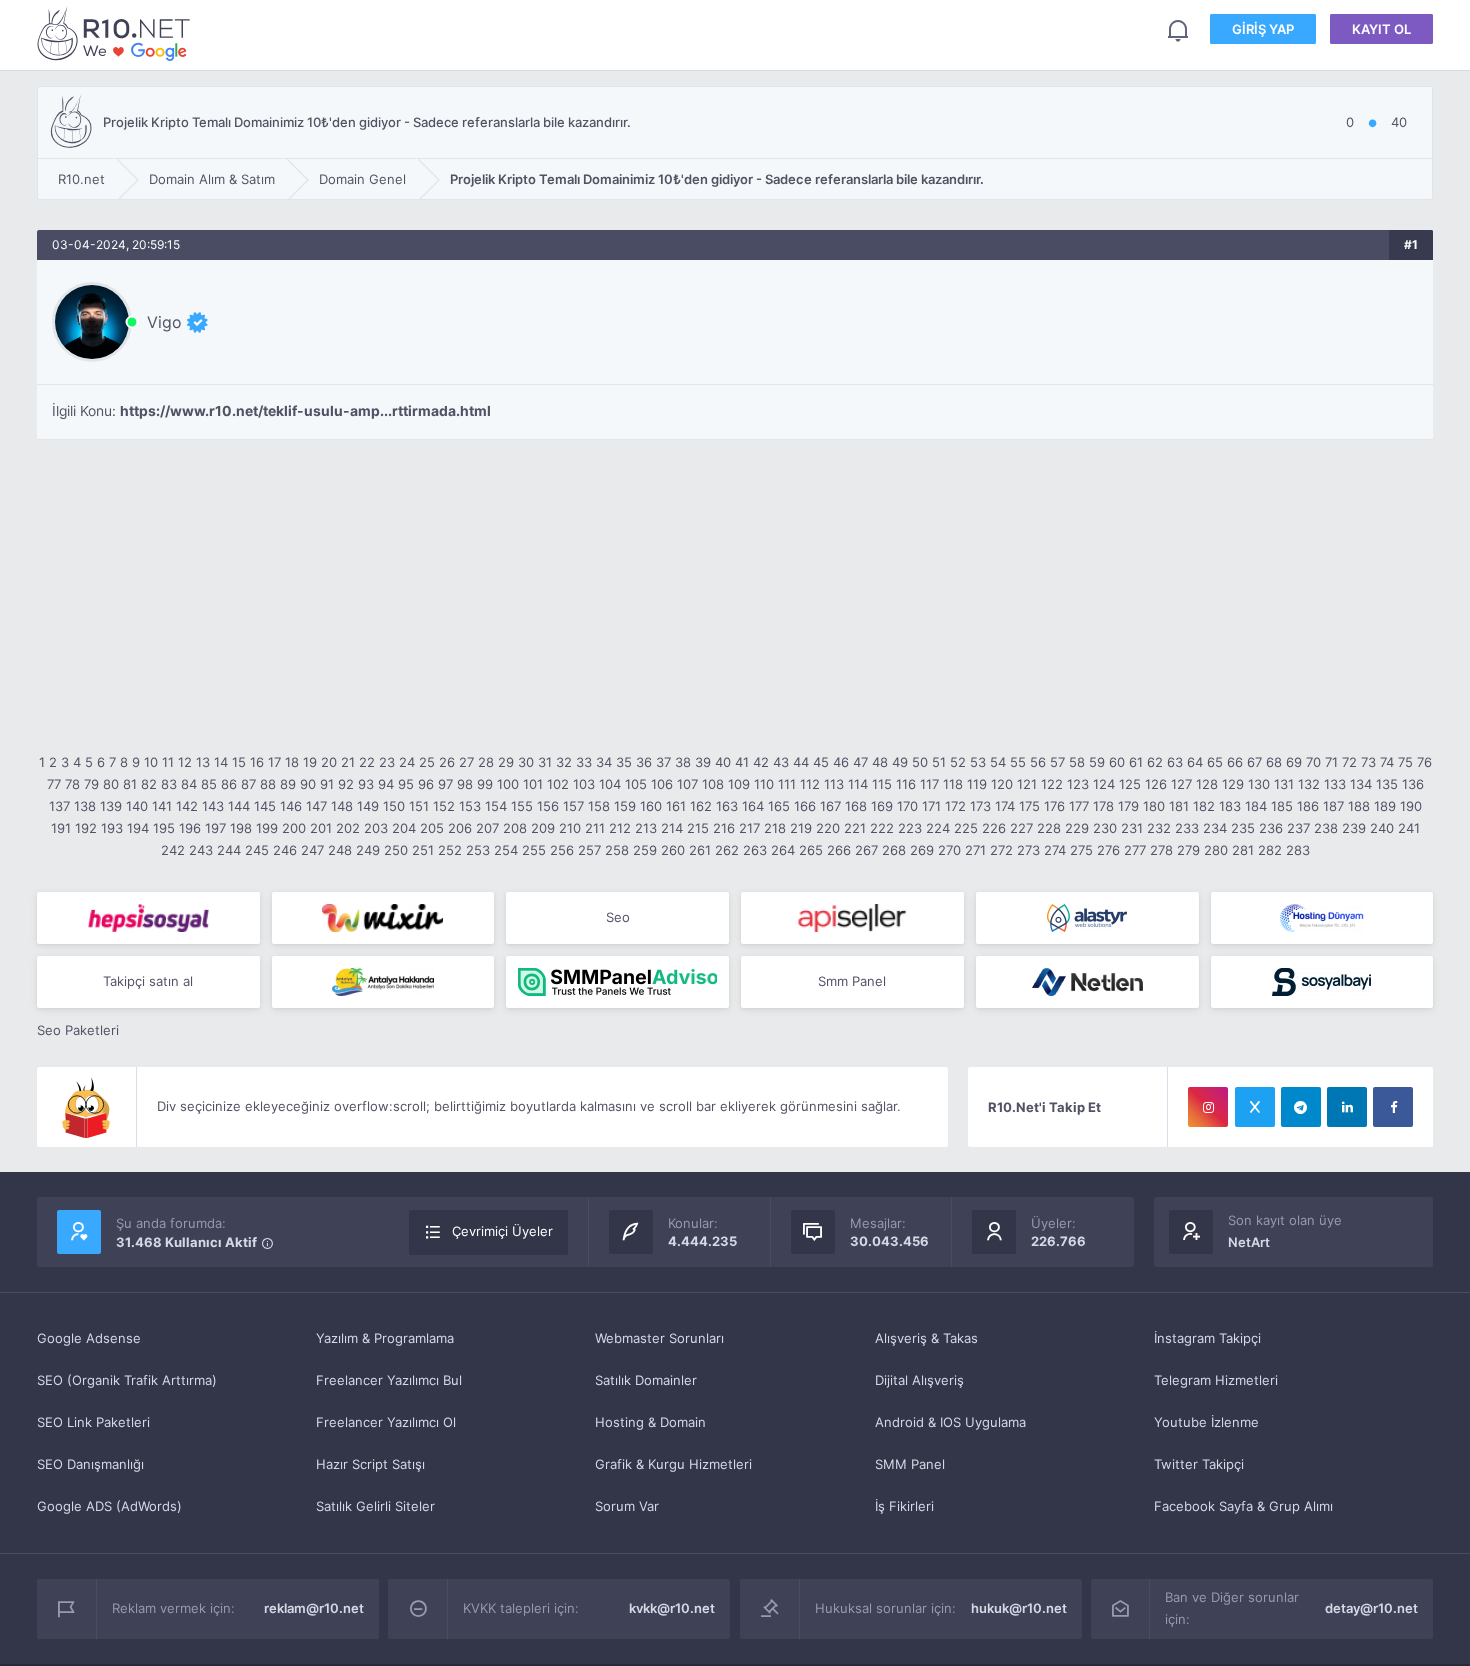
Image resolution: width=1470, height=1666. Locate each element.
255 (534, 850)
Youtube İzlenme (1206, 1422)
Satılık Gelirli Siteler (375, 1506)
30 (526, 762)
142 (187, 806)
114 (858, 784)
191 (61, 828)
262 (727, 850)
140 (137, 806)
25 (427, 762)
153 (470, 806)
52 (958, 762)
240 (1382, 828)
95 (406, 784)
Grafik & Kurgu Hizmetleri (673, 1464)
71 (1331, 762)
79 (91, 784)
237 (1298, 828)
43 (781, 762)
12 (185, 762)
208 (515, 828)
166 (805, 806)
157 (573, 806)
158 (599, 806)
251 (423, 850)
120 (1002, 784)
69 (1294, 762)
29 (506, 762)
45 (821, 762)
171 (931, 806)
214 (672, 828)
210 (570, 828)
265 (811, 850)
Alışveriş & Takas (926, 1338)
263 (755, 850)
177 (1079, 806)
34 (604, 762)
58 (1077, 762)
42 (761, 762)
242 (173, 850)
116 (906, 784)
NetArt (1249, 1242)
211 (595, 828)
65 (1215, 762)
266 (839, 850)
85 (209, 784)
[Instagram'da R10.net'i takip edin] (1208, 1107)
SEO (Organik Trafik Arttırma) (127, 1380)
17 (274, 762)
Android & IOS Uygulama (950, 1422)
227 (1021, 828)
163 (727, 806)
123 (1078, 784)
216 (724, 828)
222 (882, 828)
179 (1128, 806)
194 (138, 828)
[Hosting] (1087, 918)
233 (1187, 828)
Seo (618, 917)
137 (59, 806)
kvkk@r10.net (672, 1608)
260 (673, 850)
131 (1284, 784)
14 (221, 762)
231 (1132, 828)
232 (1159, 828)
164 (753, 806)
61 (1136, 762)
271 (975, 850)
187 (1333, 806)
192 (86, 828)
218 (775, 828)
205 (432, 828)
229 (1077, 828)
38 (683, 762)
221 (855, 828)
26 (447, 762)
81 (130, 784)
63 (1175, 762)
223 (910, 828)
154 (496, 806)
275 (1081, 850)
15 (239, 762)
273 (1028, 850)
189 (1385, 806)
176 (1054, 806)
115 (882, 784)
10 (151, 762)
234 (1215, 828)
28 (486, 762)
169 (882, 806)
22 (367, 762)
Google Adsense (89, 1338)
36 (644, 762)
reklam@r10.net (314, 1608)
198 (241, 828)
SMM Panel (910, 1464)
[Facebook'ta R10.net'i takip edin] (1393, 1107)
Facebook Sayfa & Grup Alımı (1243, 1506)
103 (584, 784)
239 (1354, 828)
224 (938, 828)
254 (506, 850)
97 (445, 784)
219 (801, 828)
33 (584, 762)
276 (1108, 850)
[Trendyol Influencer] (383, 918)
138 (85, 806)
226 (994, 828)
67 (1254, 762)
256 (562, 850)
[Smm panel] (617, 982)
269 (922, 850)
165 (779, 806)
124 (1104, 784)
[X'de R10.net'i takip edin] (1255, 1107)
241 (1409, 828)
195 (164, 828)
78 (72, 784)
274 (1055, 850)
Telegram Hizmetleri (1216, 1380)
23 (387, 762)
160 (651, 806)
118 (953, 784)
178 (1103, 806)
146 (291, 806)
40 (723, 762)
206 (460, 828)
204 (404, 828)
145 (265, 806)
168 (856, 806)
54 (998, 762)
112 (810, 784)
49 (900, 762)
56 (1038, 762)
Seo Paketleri (78, 1030)
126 (1156, 784)
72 (1349, 762)
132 (1309, 784)
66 (1235, 762)
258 (617, 850)
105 (636, 784)
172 (955, 806)
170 (907, 806)
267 (866, 850)
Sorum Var (627, 1506)
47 (860, 762)
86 (229, 784)
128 (1207, 784)
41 (742, 762)
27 (466, 762)
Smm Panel (852, 981)
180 (1154, 806)
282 (1270, 850)
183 (1230, 806)
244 (229, 850)
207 (487, 828)
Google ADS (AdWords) (109, 1506)
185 (1282, 806)
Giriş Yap (1263, 29)
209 (543, 828)
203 (376, 828)
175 (1029, 806)
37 (663, 762)
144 (239, 806)
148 (342, 806)
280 (1216, 850)
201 (321, 828)
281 (1243, 850)
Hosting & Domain (650, 1422)
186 (1308, 806)
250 (396, 850)
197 (215, 828)
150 (394, 806)
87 (248, 784)
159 (625, 806)
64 (1195, 762)
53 (978, 762)
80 (111, 784)
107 (687, 784)
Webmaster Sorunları (659, 1338)
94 (386, 784)
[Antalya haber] (383, 982)
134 (1361, 784)
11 (168, 762)
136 (1413, 784)
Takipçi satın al (148, 981)
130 (1259, 784)
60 (1117, 762)
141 (162, 806)
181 (1179, 806)
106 (662, 784)
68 (1274, 762)
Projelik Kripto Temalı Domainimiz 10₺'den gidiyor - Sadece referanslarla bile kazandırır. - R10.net (117, 33)
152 (444, 806)
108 (713, 784)
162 (701, 806)
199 (267, 828)
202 (348, 828)
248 (340, 850)
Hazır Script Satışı (370, 1464)
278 (1161, 850)
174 (1005, 806)
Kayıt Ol (1381, 29)
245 (257, 850)
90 (308, 784)
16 (257, 762)
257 (589, 850)
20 (329, 762)
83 (169, 784)
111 (787, 784)
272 (1001, 850)
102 (558, 784)
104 (610, 784)
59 (1097, 762)
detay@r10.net (1371, 1608)
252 (450, 850)
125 (1130, 784)
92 (346, 784)
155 (522, 806)
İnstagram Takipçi (1207, 1338)
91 (327, 784)
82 (149, 784)
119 (977, 784)
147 (316, 806)
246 (285, 850)
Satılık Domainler (646, 1380)
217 (749, 828)
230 (1105, 828)
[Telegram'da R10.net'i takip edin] (1301, 1107)
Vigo (164, 322)
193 (112, 828)
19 (310, 762)
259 (645, 850)
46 (841, 762)
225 (966, 828)
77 (54, 784)
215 (698, 828)
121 (1027, 784)
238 (1326, 828)
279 (1188, 850)
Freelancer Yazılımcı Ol (386, 1422)
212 (620, 828)
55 (1018, 762)
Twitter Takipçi (1199, 1464)
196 (190, 828)
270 (949, 850)
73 (1368, 762)
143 (213, 806)
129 (1233, 784)
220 (828, 828)
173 (980, 806)
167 (830, 806)
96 (426, 784)
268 (894, 850)
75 (1405, 762)
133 (1335, 784)
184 (1256, 806)
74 (1387, 762)
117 (929, 784)
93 (366, 784)
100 (508, 784)
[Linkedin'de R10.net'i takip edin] (1347, 1107)
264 (783, 850)
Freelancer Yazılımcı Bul (389, 1380)
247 (312, 850)
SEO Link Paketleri (93, 1422)
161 (676, 806)
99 (485, 784)
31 (545, 762)
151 (419, 806)
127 (1181, 784)
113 (834, 784)
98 (465, 784)
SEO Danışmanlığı (90, 1464)
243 (201, 850)
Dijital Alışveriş (919, 1380)
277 (1135, 850)
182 (1204, 806)
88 (268, 784)
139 (111, 806)
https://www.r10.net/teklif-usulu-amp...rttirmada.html (305, 411)
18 (292, 762)
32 (564, 762)
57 (1057, 762)
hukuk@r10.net (1019, 1608)
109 (739, 784)
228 (1049, 828)
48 (880, 762)
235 (1243, 828)
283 (1298, 850)
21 (348, 762)
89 (288, 784)
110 (764, 784)
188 (1359, 806)
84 (189, 784)
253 (478, 850)
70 (1313, 762)
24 (407, 762)
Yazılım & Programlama (385, 1338)
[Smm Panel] (148, 918)
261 (700, 850)
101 (533, 784)
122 (1052, 784)
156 (548, 806)
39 (703, 762)
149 (368, 806)
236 (1271, 828)
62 (1155, 762)
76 (1424, 762)
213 (646, 828)
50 (920, 762)
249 (368, 850)
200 (294, 828)
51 (939, 762)
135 (1387, 784)
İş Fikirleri (904, 1506)
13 (203, 762)
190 (1411, 806)
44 (801, 762)
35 (624, 762)
